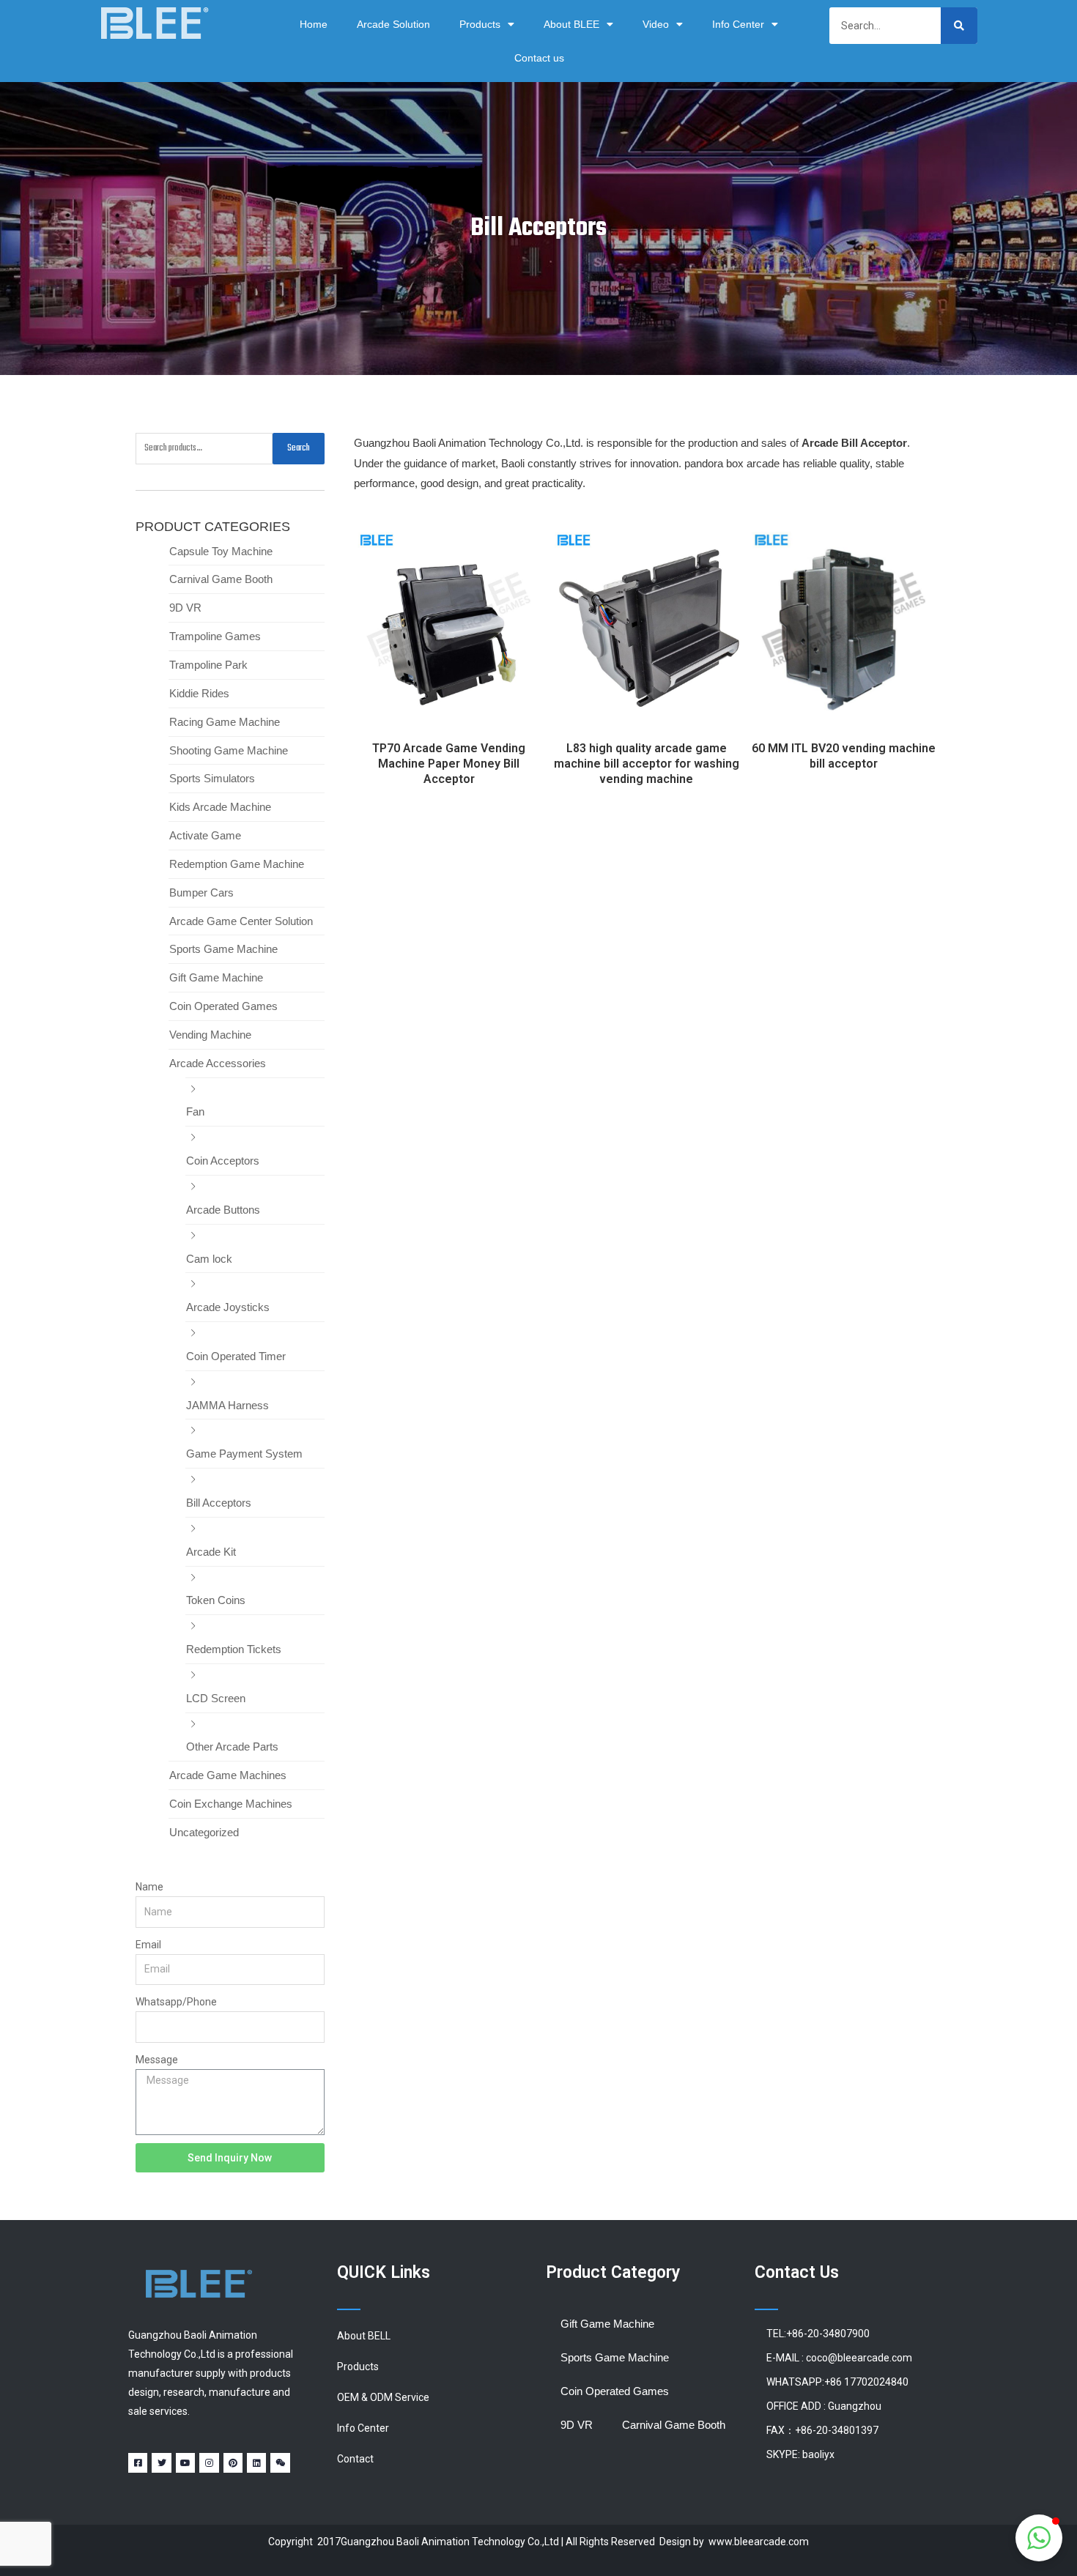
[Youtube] (185, 2462)
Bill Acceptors (219, 1503)
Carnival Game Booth (221, 579)
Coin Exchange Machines (231, 1804)
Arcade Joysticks (228, 1307)
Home (314, 24)
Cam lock (209, 1259)
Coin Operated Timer (236, 1356)
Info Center (738, 24)
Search (299, 448)
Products (480, 24)
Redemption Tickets (234, 1649)
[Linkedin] (256, 2462)
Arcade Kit (211, 1552)
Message (157, 2060)
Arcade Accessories (218, 1063)
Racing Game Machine (225, 722)
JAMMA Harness (227, 1405)
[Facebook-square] (138, 2462)
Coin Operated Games (223, 1006)
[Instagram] (209, 2462)
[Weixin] (280, 2462)
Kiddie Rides (199, 693)
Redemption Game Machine (237, 864)
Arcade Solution (393, 24)
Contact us (539, 58)
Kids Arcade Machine (220, 807)
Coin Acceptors (223, 1161)
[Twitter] (161, 2462)
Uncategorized (204, 1832)
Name (149, 1887)
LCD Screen (216, 1698)
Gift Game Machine (216, 977)
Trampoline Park (208, 665)
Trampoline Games (215, 636)
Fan (195, 1111)
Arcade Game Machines (228, 1775)
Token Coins (216, 1600)
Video (656, 24)
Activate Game (205, 835)
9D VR (185, 608)
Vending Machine (210, 1035)
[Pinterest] (233, 2462)
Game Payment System (244, 1454)
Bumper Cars (201, 892)
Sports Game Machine (223, 949)
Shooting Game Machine (229, 750)
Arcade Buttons (223, 1210)
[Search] (959, 26)
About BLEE (571, 24)
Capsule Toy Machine (221, 551)
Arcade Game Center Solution (241, 921)
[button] (1039, 2538)
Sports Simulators (212, 778)
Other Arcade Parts (232, 1747)
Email (148, 1945)
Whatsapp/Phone (176, 2002)
